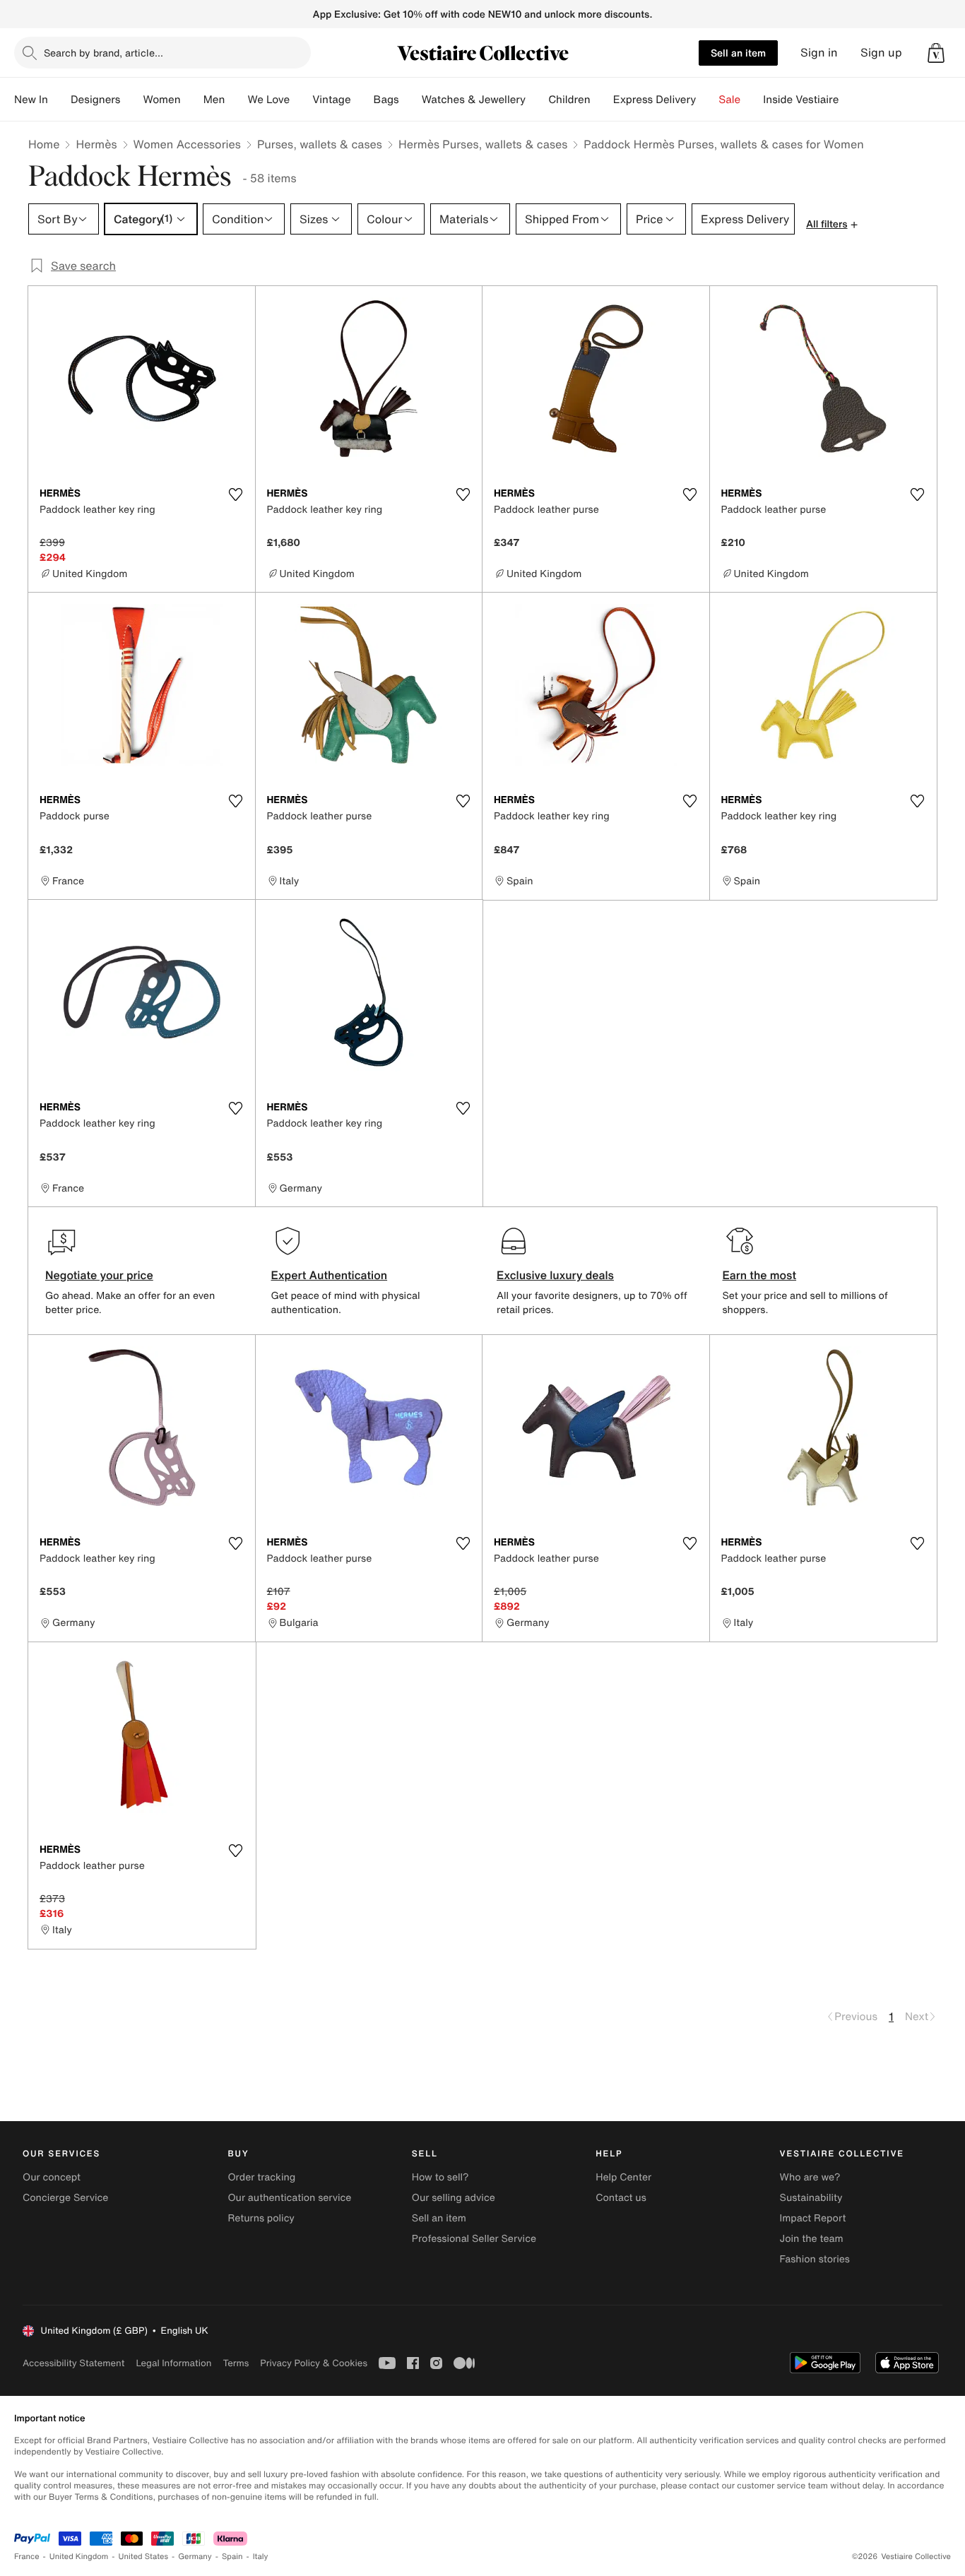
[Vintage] (362, 100)
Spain (232, 2557)
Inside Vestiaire (801, 100)
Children (569, 100)
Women (161, 100)
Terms (236, 2363)
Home (44, 144)
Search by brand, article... (103, 53)
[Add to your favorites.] (236, 494)
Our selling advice (454, 2198)
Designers (96, 100)
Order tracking (261, 2177)
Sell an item (738, 53)
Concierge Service (65, 2198)
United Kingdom (79, 2557)
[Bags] (410, 100)
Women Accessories (187, 144)
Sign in (819, 53)
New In (31, 100)
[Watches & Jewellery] (537, 100)
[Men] (236, 100)
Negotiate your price (99, 1275)
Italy (261, 2557)
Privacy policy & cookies (314, 2363)
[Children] (602, 100)
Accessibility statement (73, 2363)
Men (214, 100)
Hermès (96, 144)
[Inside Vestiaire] (850, 100)
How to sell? (440, 2177)
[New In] (59, 100)
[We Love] (301, 100)
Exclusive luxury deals (555, 1275)
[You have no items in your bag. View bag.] (936, 53)
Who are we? (810, 2177)
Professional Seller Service (474, 2239)
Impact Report (813, 2218)
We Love (268, 100)
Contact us (621, 2198)
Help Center (623, 2177)
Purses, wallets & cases (320, 144)
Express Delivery (655, 100)
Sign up (881, 53)
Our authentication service (289, 2198)
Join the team (812, 2239)
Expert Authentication (330, 1275)
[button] (936, 53)
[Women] (192, 100)
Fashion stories (815, 2259)
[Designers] (131, 100)
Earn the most (760, 1275)
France (27, 2557)
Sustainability (811, 2198)
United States (144, 2557)
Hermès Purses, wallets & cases (483, 144)
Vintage (331, 100)
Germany (195, 2557)
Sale (729, 100)
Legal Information (173, 2363)
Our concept (52, 2177)
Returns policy (261, 2218)
